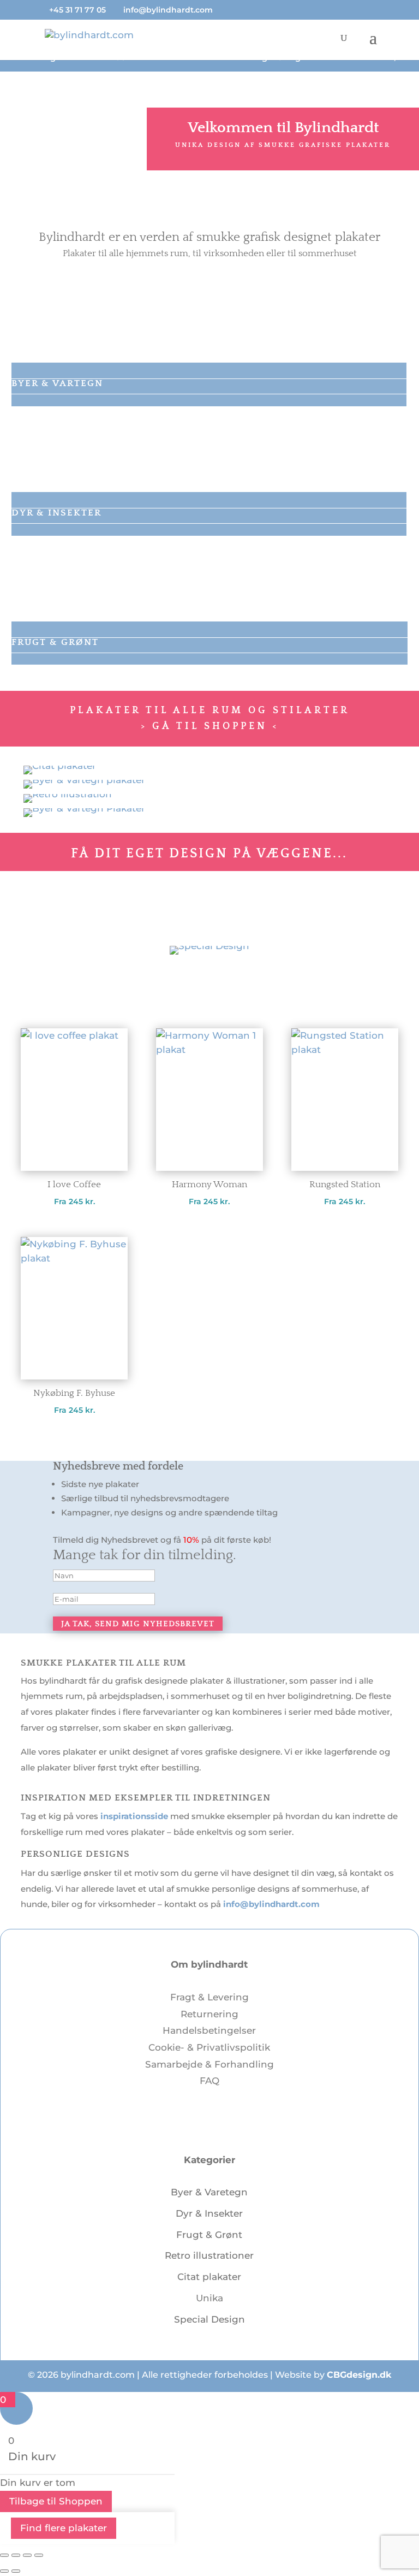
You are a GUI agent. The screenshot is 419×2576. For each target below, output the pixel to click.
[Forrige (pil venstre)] (4, 2571)
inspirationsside (134, 1816)
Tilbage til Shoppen (56, 2501)
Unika (209, 2298)
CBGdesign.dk (359, 2375)
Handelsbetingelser (209, 2030)
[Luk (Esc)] (39, 2555)
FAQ (209, 2081)
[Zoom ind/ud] (4, 2555)
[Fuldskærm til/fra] (16, 2555)
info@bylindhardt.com (271, 1904)
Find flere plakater (64, 2528)
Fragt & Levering (209, 1997)
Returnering (209, 2014)
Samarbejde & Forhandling (209, 2064)
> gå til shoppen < (210, 726)
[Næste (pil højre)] (16, 2571)
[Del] (27, 2555)
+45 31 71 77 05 (77, 10)
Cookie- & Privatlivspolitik (209, 2047)
